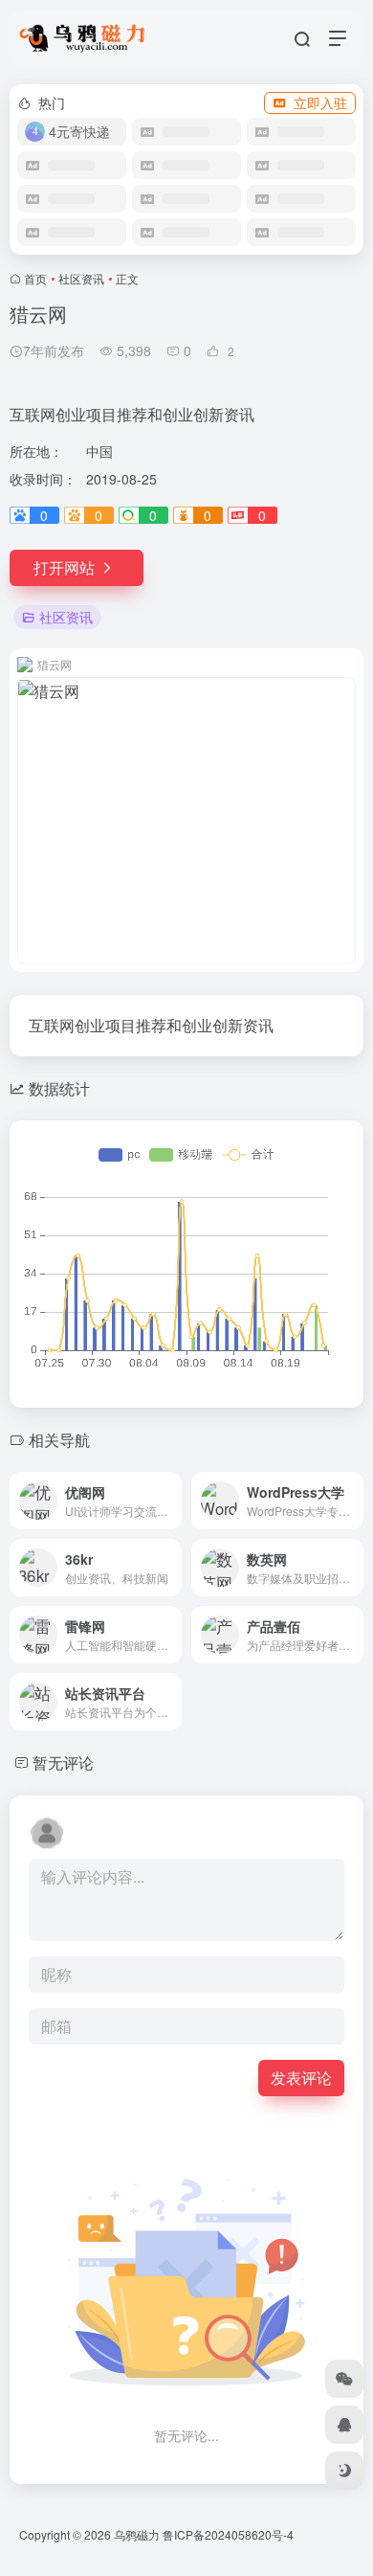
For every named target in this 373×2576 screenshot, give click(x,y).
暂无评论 (63, 1763)
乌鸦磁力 (137, 2534)
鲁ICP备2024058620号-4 (228, 2534)
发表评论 (301, 2078)
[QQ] (344, 2425)
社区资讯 (81, 278)
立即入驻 (320, 102)
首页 (35, 278)
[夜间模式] (344, 2471)
